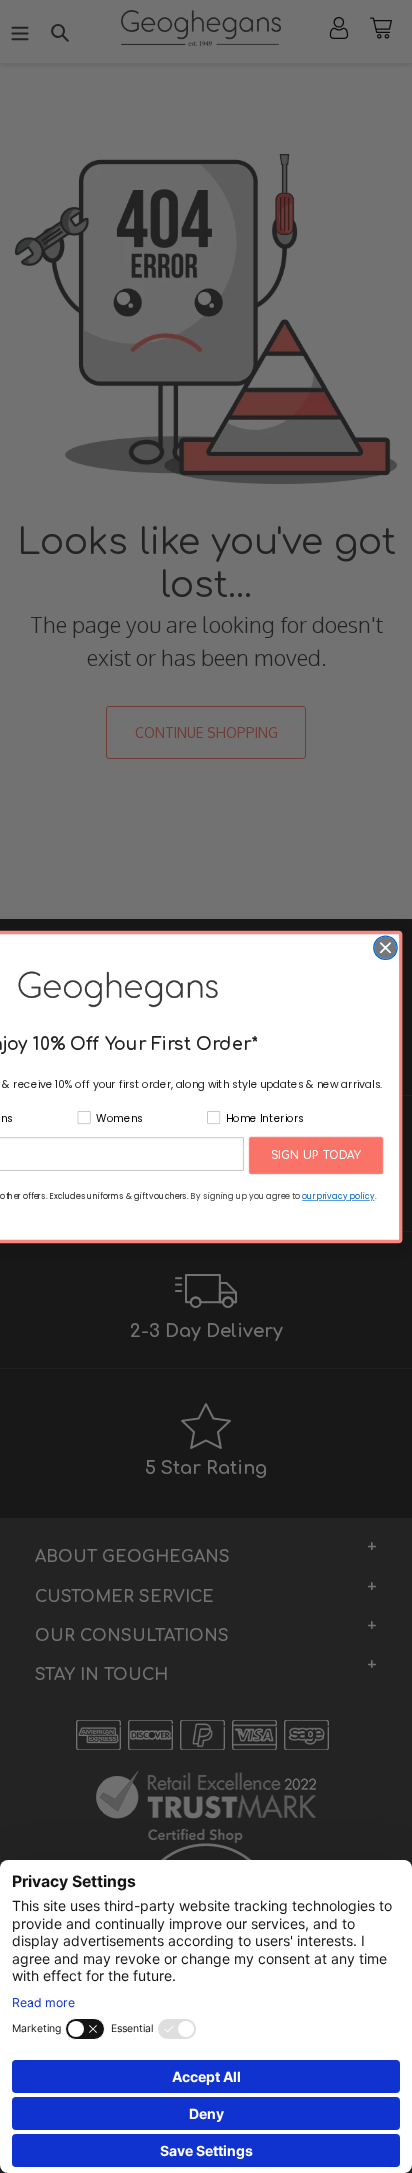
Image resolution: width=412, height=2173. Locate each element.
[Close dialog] (385, 947)
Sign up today (316, 1155)
